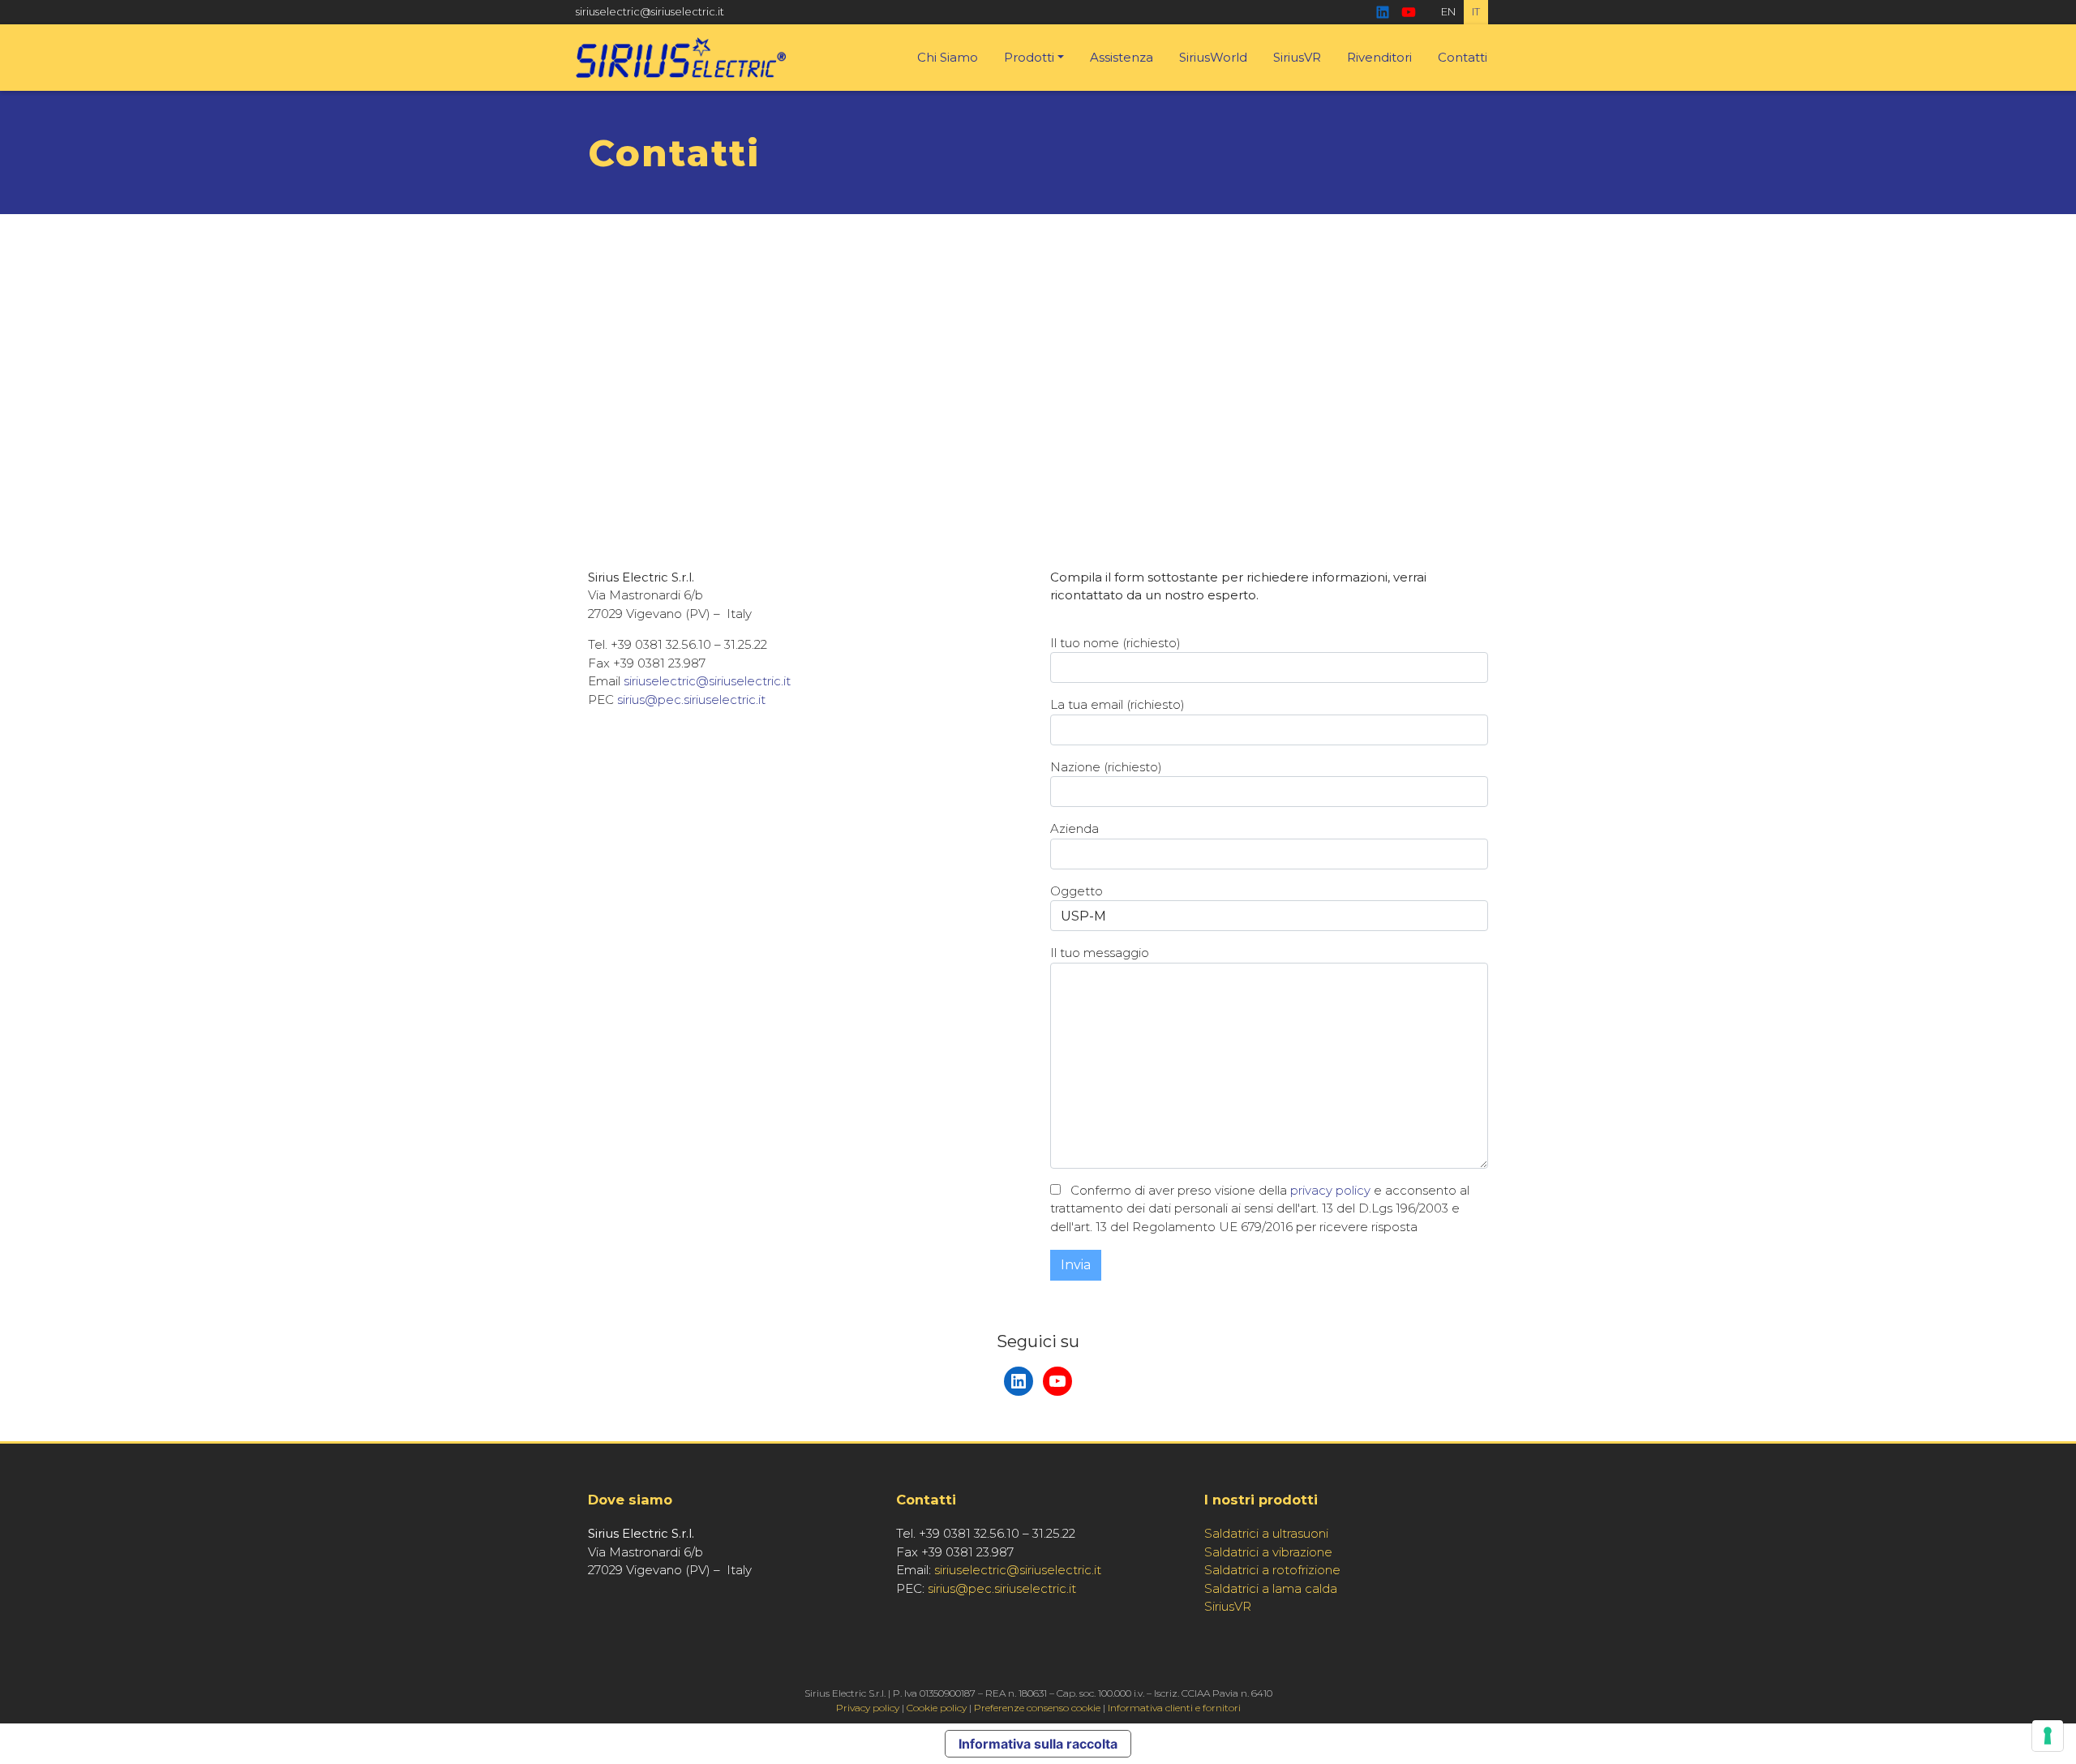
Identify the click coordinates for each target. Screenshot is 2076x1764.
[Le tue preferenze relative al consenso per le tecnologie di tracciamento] (2048, 1736)
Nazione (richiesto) (1106, 767)
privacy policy (1330, 1190)
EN (1448, 11)
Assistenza (1122, 57)
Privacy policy (868, 1708)
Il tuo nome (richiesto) (1115, 643)
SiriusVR (1297, 57)
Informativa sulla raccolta (1038, 1744)
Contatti (1463, 57)
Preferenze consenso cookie (1037, 1708)
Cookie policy (937, 1708)
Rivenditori (1379, 57)
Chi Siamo (948, 57)
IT (1476, 11)
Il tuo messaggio (1100, 953)
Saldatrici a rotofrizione (1272, 1570)
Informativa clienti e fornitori (1174, 1708)
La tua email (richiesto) (1117, 704)
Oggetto (1077, 891)
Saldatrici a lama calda (1271, 1588)
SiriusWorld (1213, 57)
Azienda (1074, 828)
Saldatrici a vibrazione (1268, 1552)
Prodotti (1029, 57)
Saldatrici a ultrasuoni (1266, 1533)
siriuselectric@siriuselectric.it (650, 11)
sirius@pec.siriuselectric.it (691, 700)
